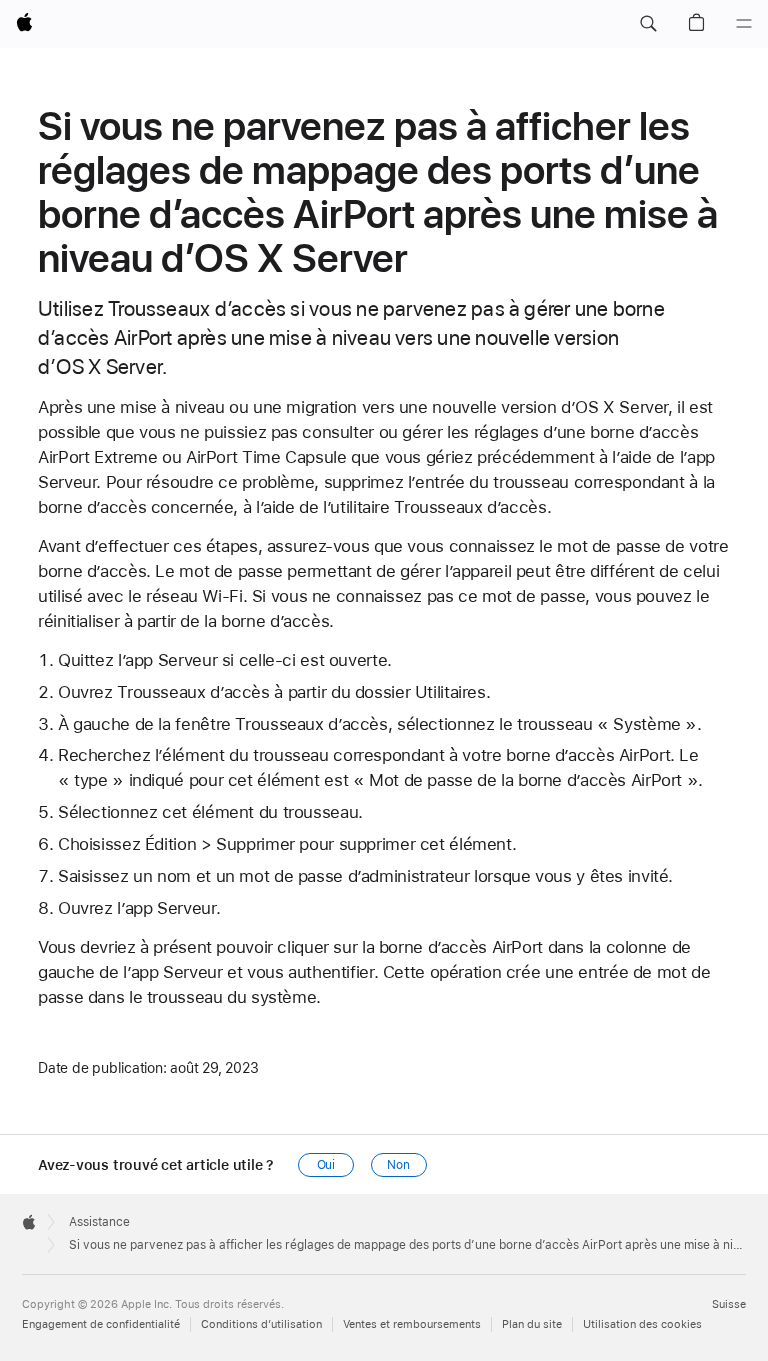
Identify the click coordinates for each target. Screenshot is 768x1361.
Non (398, 1165)
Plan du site (532, 1324)
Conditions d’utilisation (261, 1324)
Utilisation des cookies (642, 1324)
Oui (326, 1165)
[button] (648, 24)
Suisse (729, 1304)
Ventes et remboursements (412, 1324)
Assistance (99, 1222)
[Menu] (744, 24)
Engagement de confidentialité (101, 1324)
